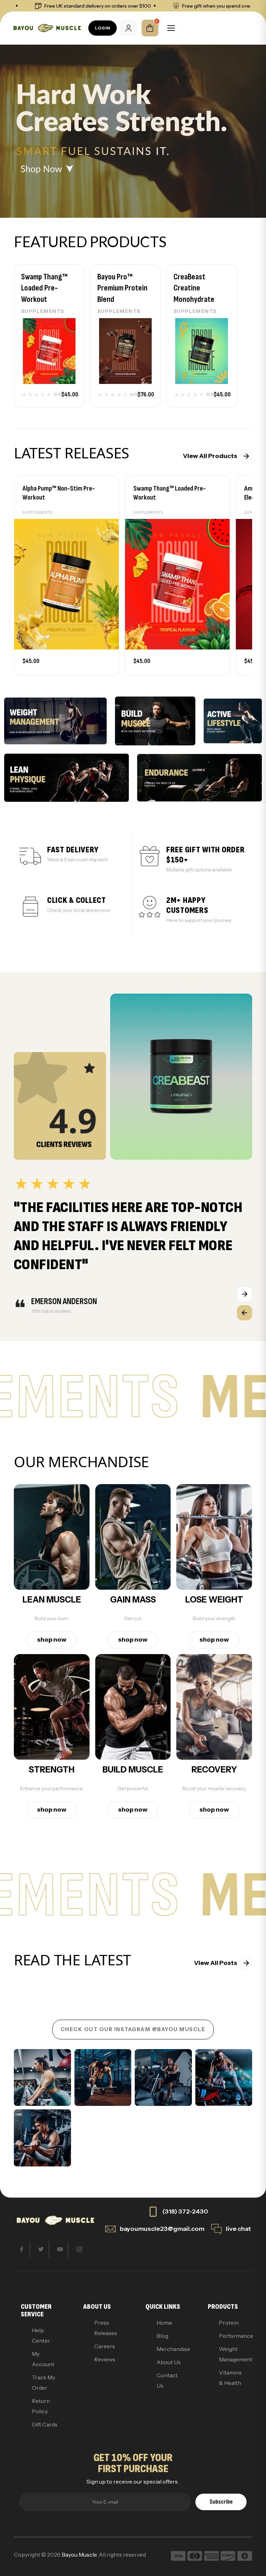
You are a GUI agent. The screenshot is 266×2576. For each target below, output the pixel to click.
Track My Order (43, 2382)
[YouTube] (60, 2249)
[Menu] (171, 28)
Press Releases (106, 2328)
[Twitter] (41, 2249)
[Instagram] (79, 2249)
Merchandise (170, 2349)
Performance (232, 2336)
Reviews (105, 2359)
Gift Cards (45, 2424)
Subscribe (221, 2502)
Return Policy (41, 2406)
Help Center (41, 2335)
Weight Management (232, 2354)
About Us (169, 2362)
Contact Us (167, 2380)
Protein (229, 2323)
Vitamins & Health (230, 2378)
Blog (162, 2336)
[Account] (128, 28)
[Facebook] (22, 2249)
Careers (105, 2346)
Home (164, 2323)
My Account (43, 2359)
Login (103, 28)
